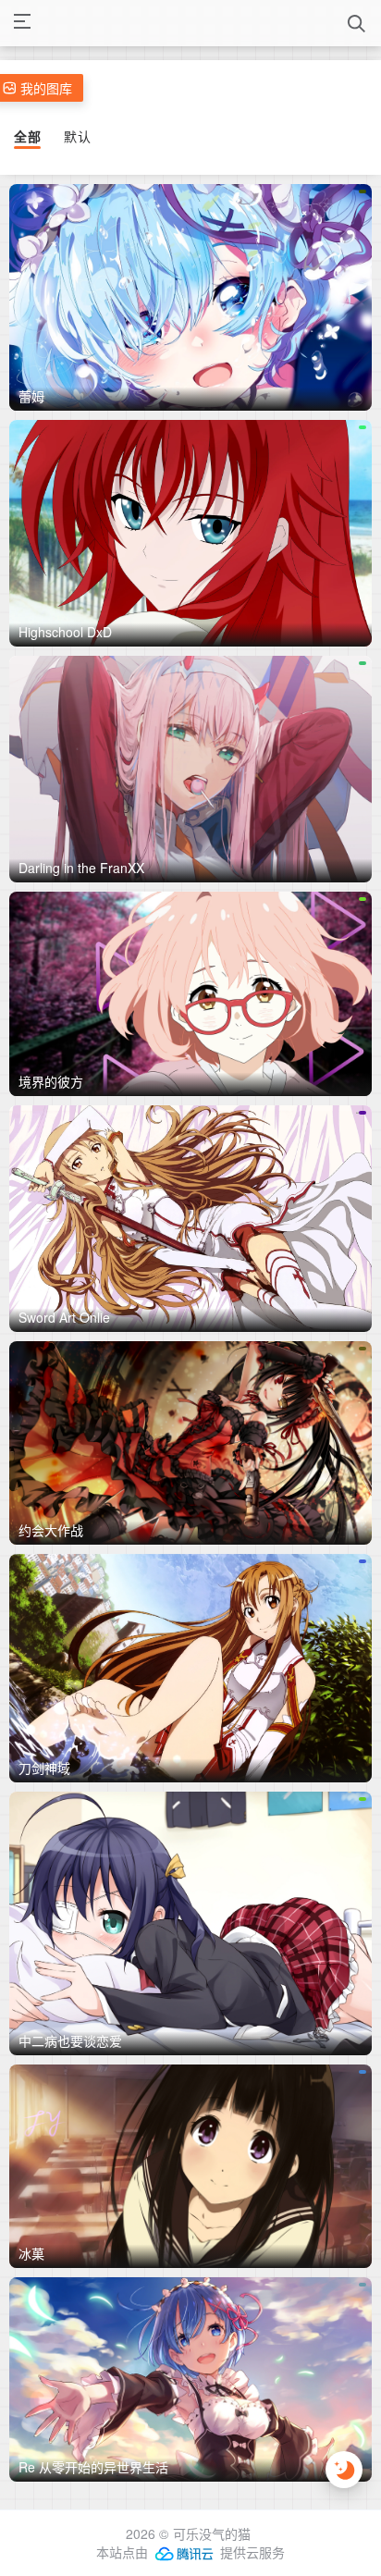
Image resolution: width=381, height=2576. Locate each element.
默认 (77, 136)
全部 (27, 136)
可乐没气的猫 (212, 2533)
